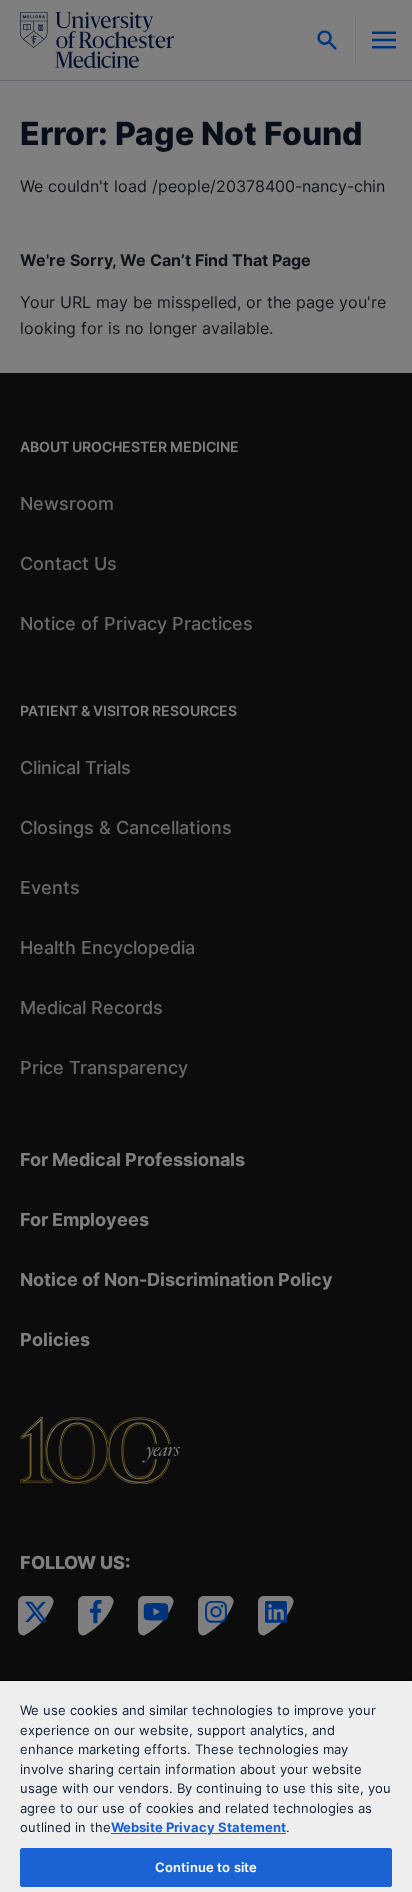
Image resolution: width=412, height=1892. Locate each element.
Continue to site (206, 1867)
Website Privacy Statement (198, 1827)
